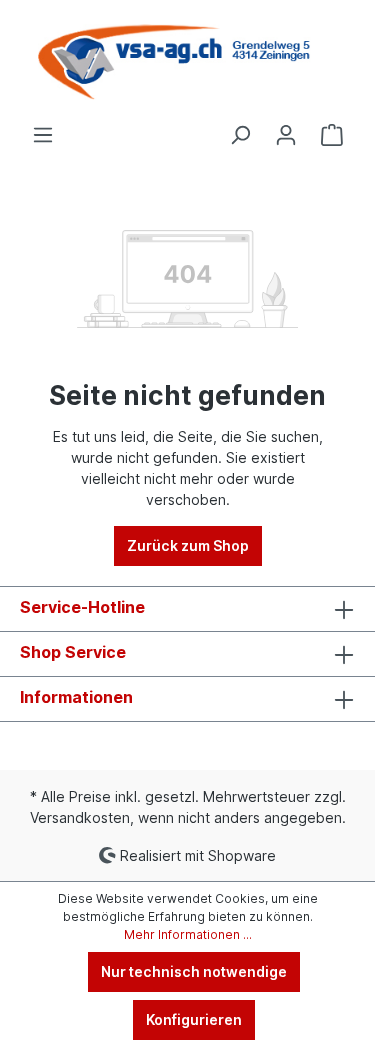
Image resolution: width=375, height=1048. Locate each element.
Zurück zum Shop (188, 545)
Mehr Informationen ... (188, 934)
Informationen (76, 697)
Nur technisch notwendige (194, 971)
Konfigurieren (194, 1019)
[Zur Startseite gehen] (187, 62)
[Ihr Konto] (286, 135)
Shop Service (73, 652)
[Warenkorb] (332, 135)
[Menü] (43, 135)
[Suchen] (240, 135)
